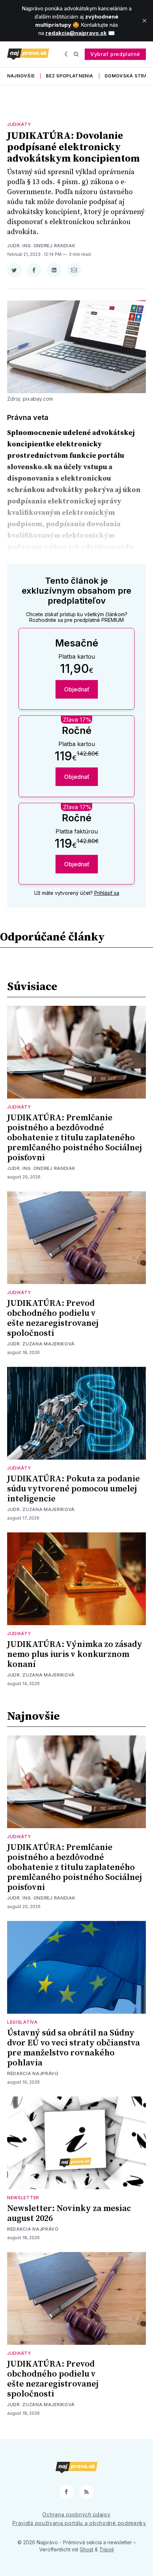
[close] (144, 21)
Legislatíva (22, 2022)
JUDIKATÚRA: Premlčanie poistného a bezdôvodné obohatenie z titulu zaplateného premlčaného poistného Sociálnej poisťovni (75, 1138)
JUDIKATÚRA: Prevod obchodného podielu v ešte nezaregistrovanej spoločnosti (53, 1318)
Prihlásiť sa (107, 893)
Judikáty (19, 124)
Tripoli (107, 2549)
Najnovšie (21, 76)
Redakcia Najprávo (33, 2073)
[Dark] (67, 54)
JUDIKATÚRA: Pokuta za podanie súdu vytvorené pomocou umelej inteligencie (73, 1489)
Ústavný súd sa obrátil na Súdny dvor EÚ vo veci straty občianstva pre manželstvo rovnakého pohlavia (73, 2048)
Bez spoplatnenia (69, 76)
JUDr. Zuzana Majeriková (41, 1344)
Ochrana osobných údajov (76, 2514)
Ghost (86, 2549)
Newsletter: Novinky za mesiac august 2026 (69, 2214)
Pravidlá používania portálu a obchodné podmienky (79, 2523)
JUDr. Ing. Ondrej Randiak (41, 246)
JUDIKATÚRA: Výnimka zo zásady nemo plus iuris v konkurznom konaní (75, 1654)
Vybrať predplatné (115, 54)
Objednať (77, 689)
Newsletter (23, 2198)
